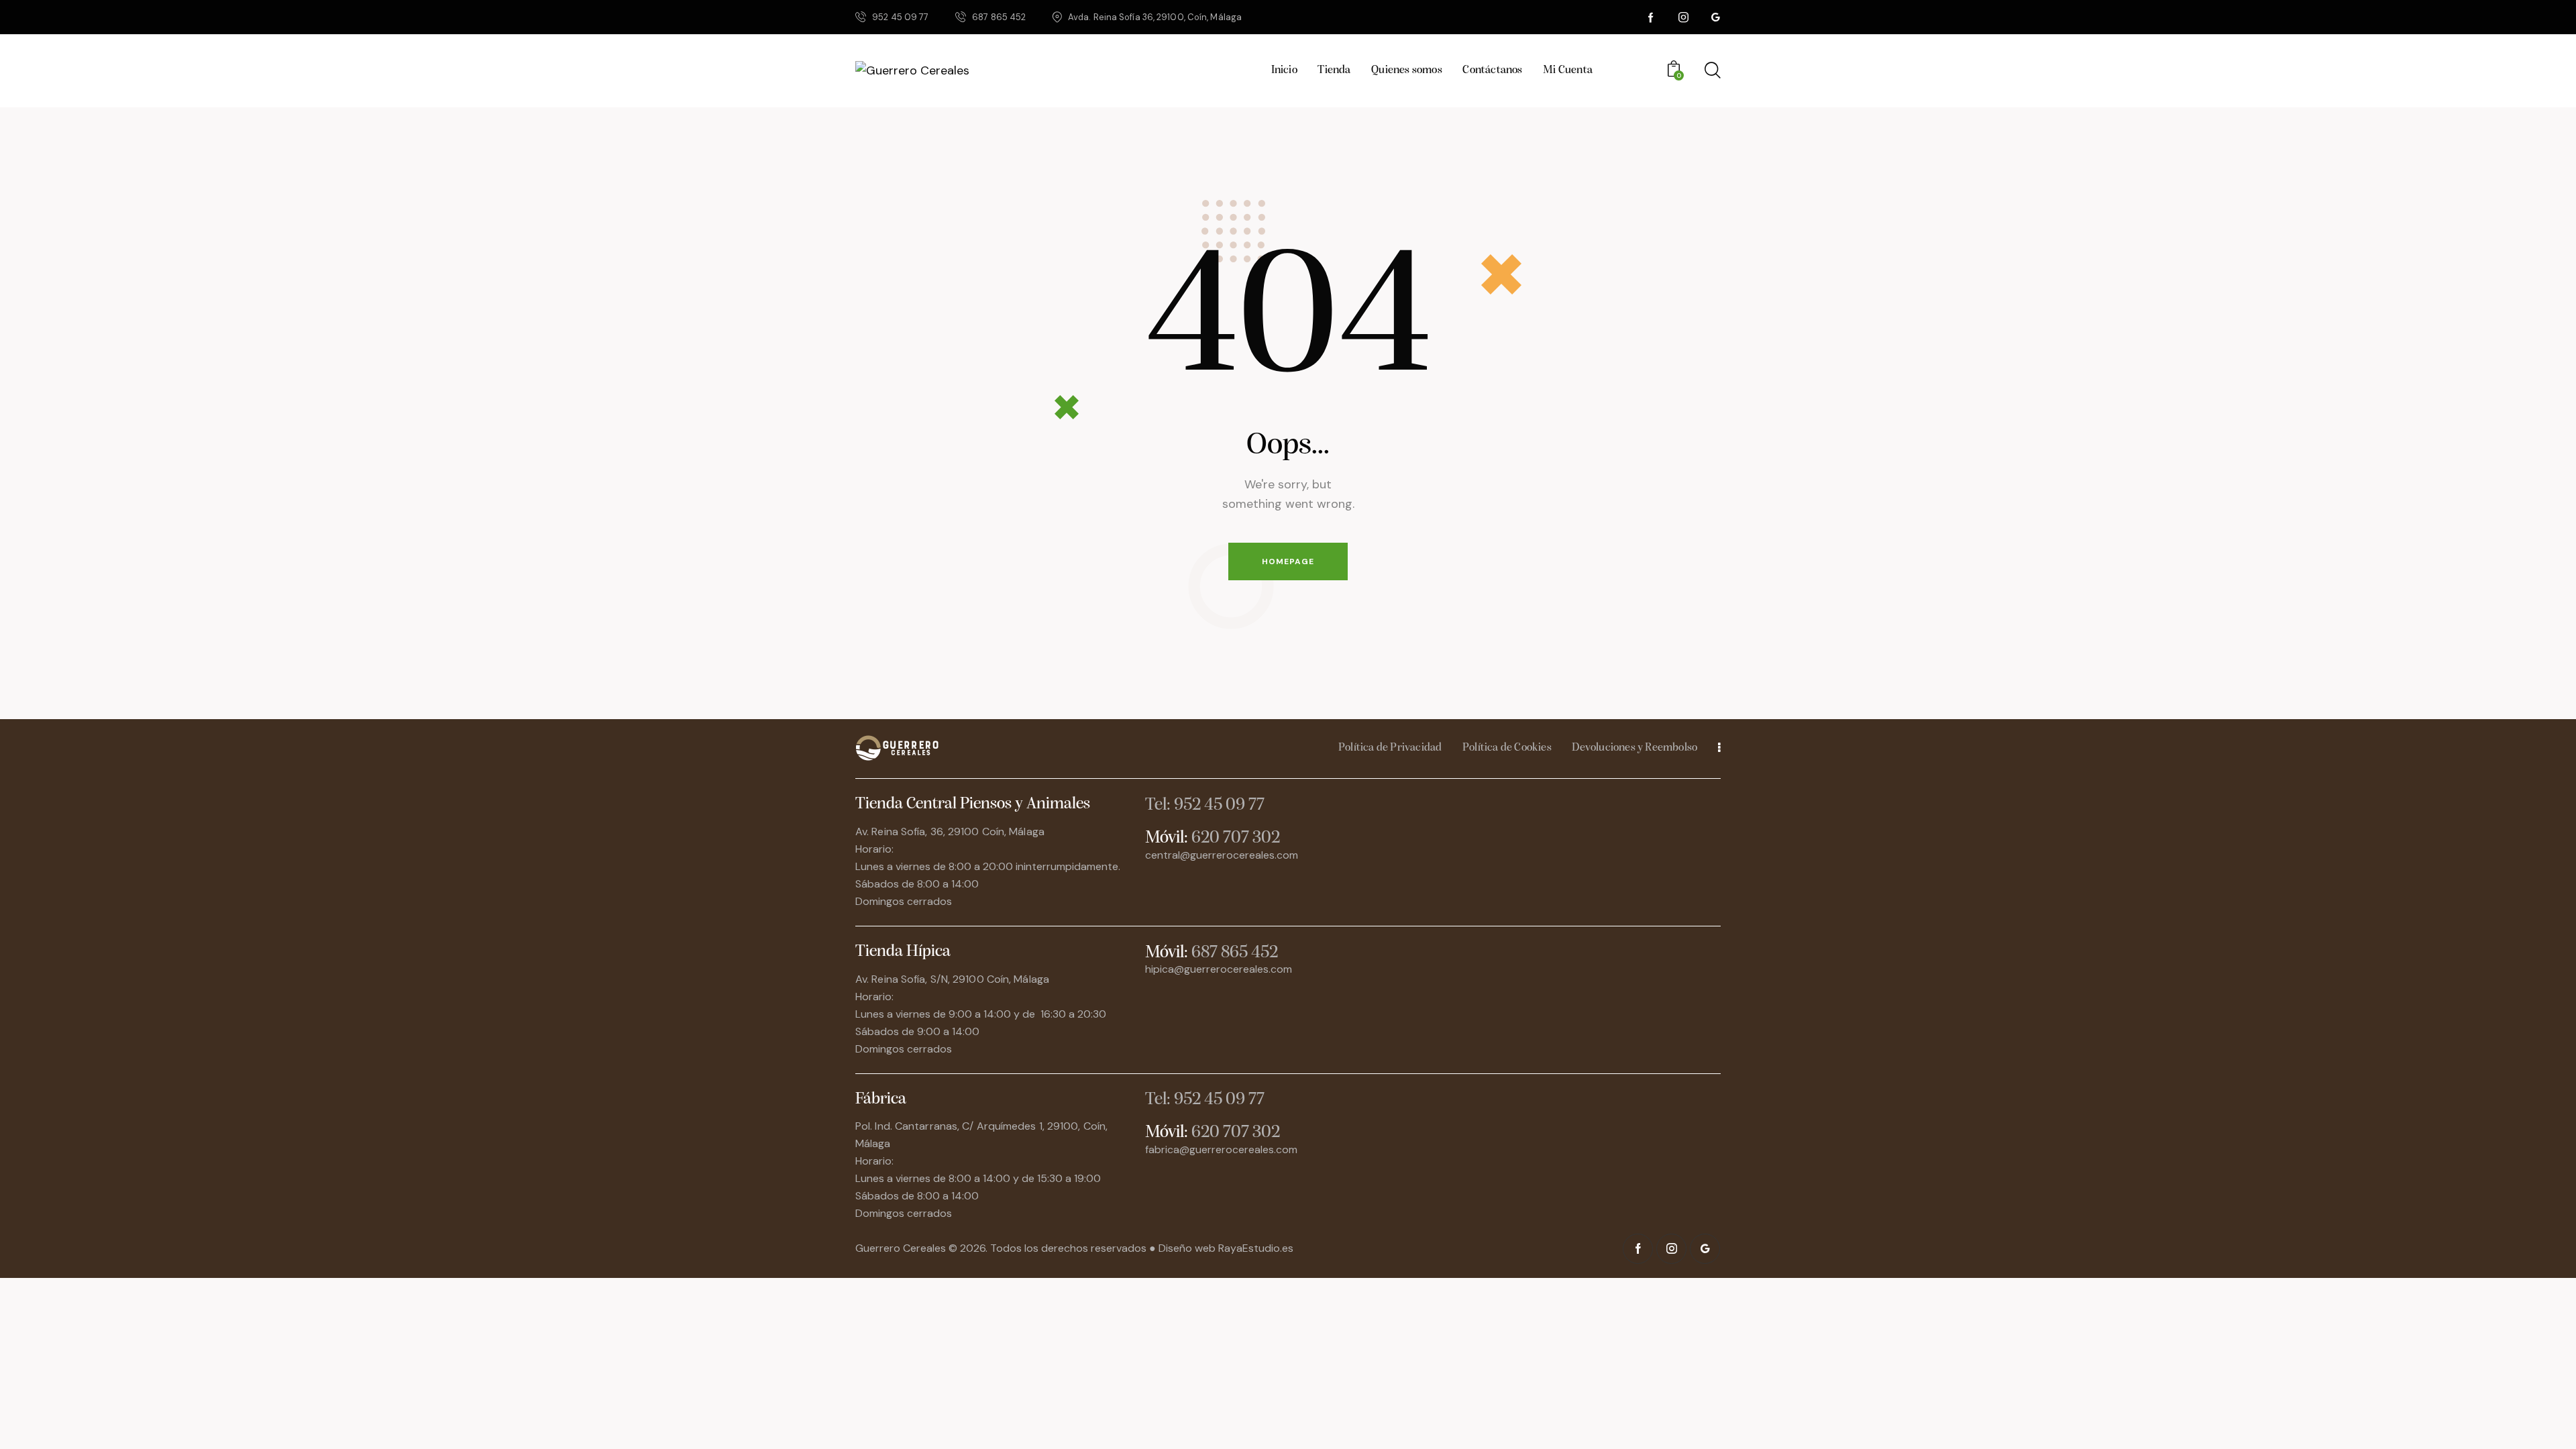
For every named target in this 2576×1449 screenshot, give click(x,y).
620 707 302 (1236, 838)
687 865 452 (1235, 953)
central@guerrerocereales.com (1222, 855)
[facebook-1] (1651, 17)
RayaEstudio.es (1256, 1248)
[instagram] (1683, 17)
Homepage (1288, 561)
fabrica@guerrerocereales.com (1221, 1149)
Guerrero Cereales (902, 1248)
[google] (1715, 17)
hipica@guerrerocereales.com (1219, 969)
